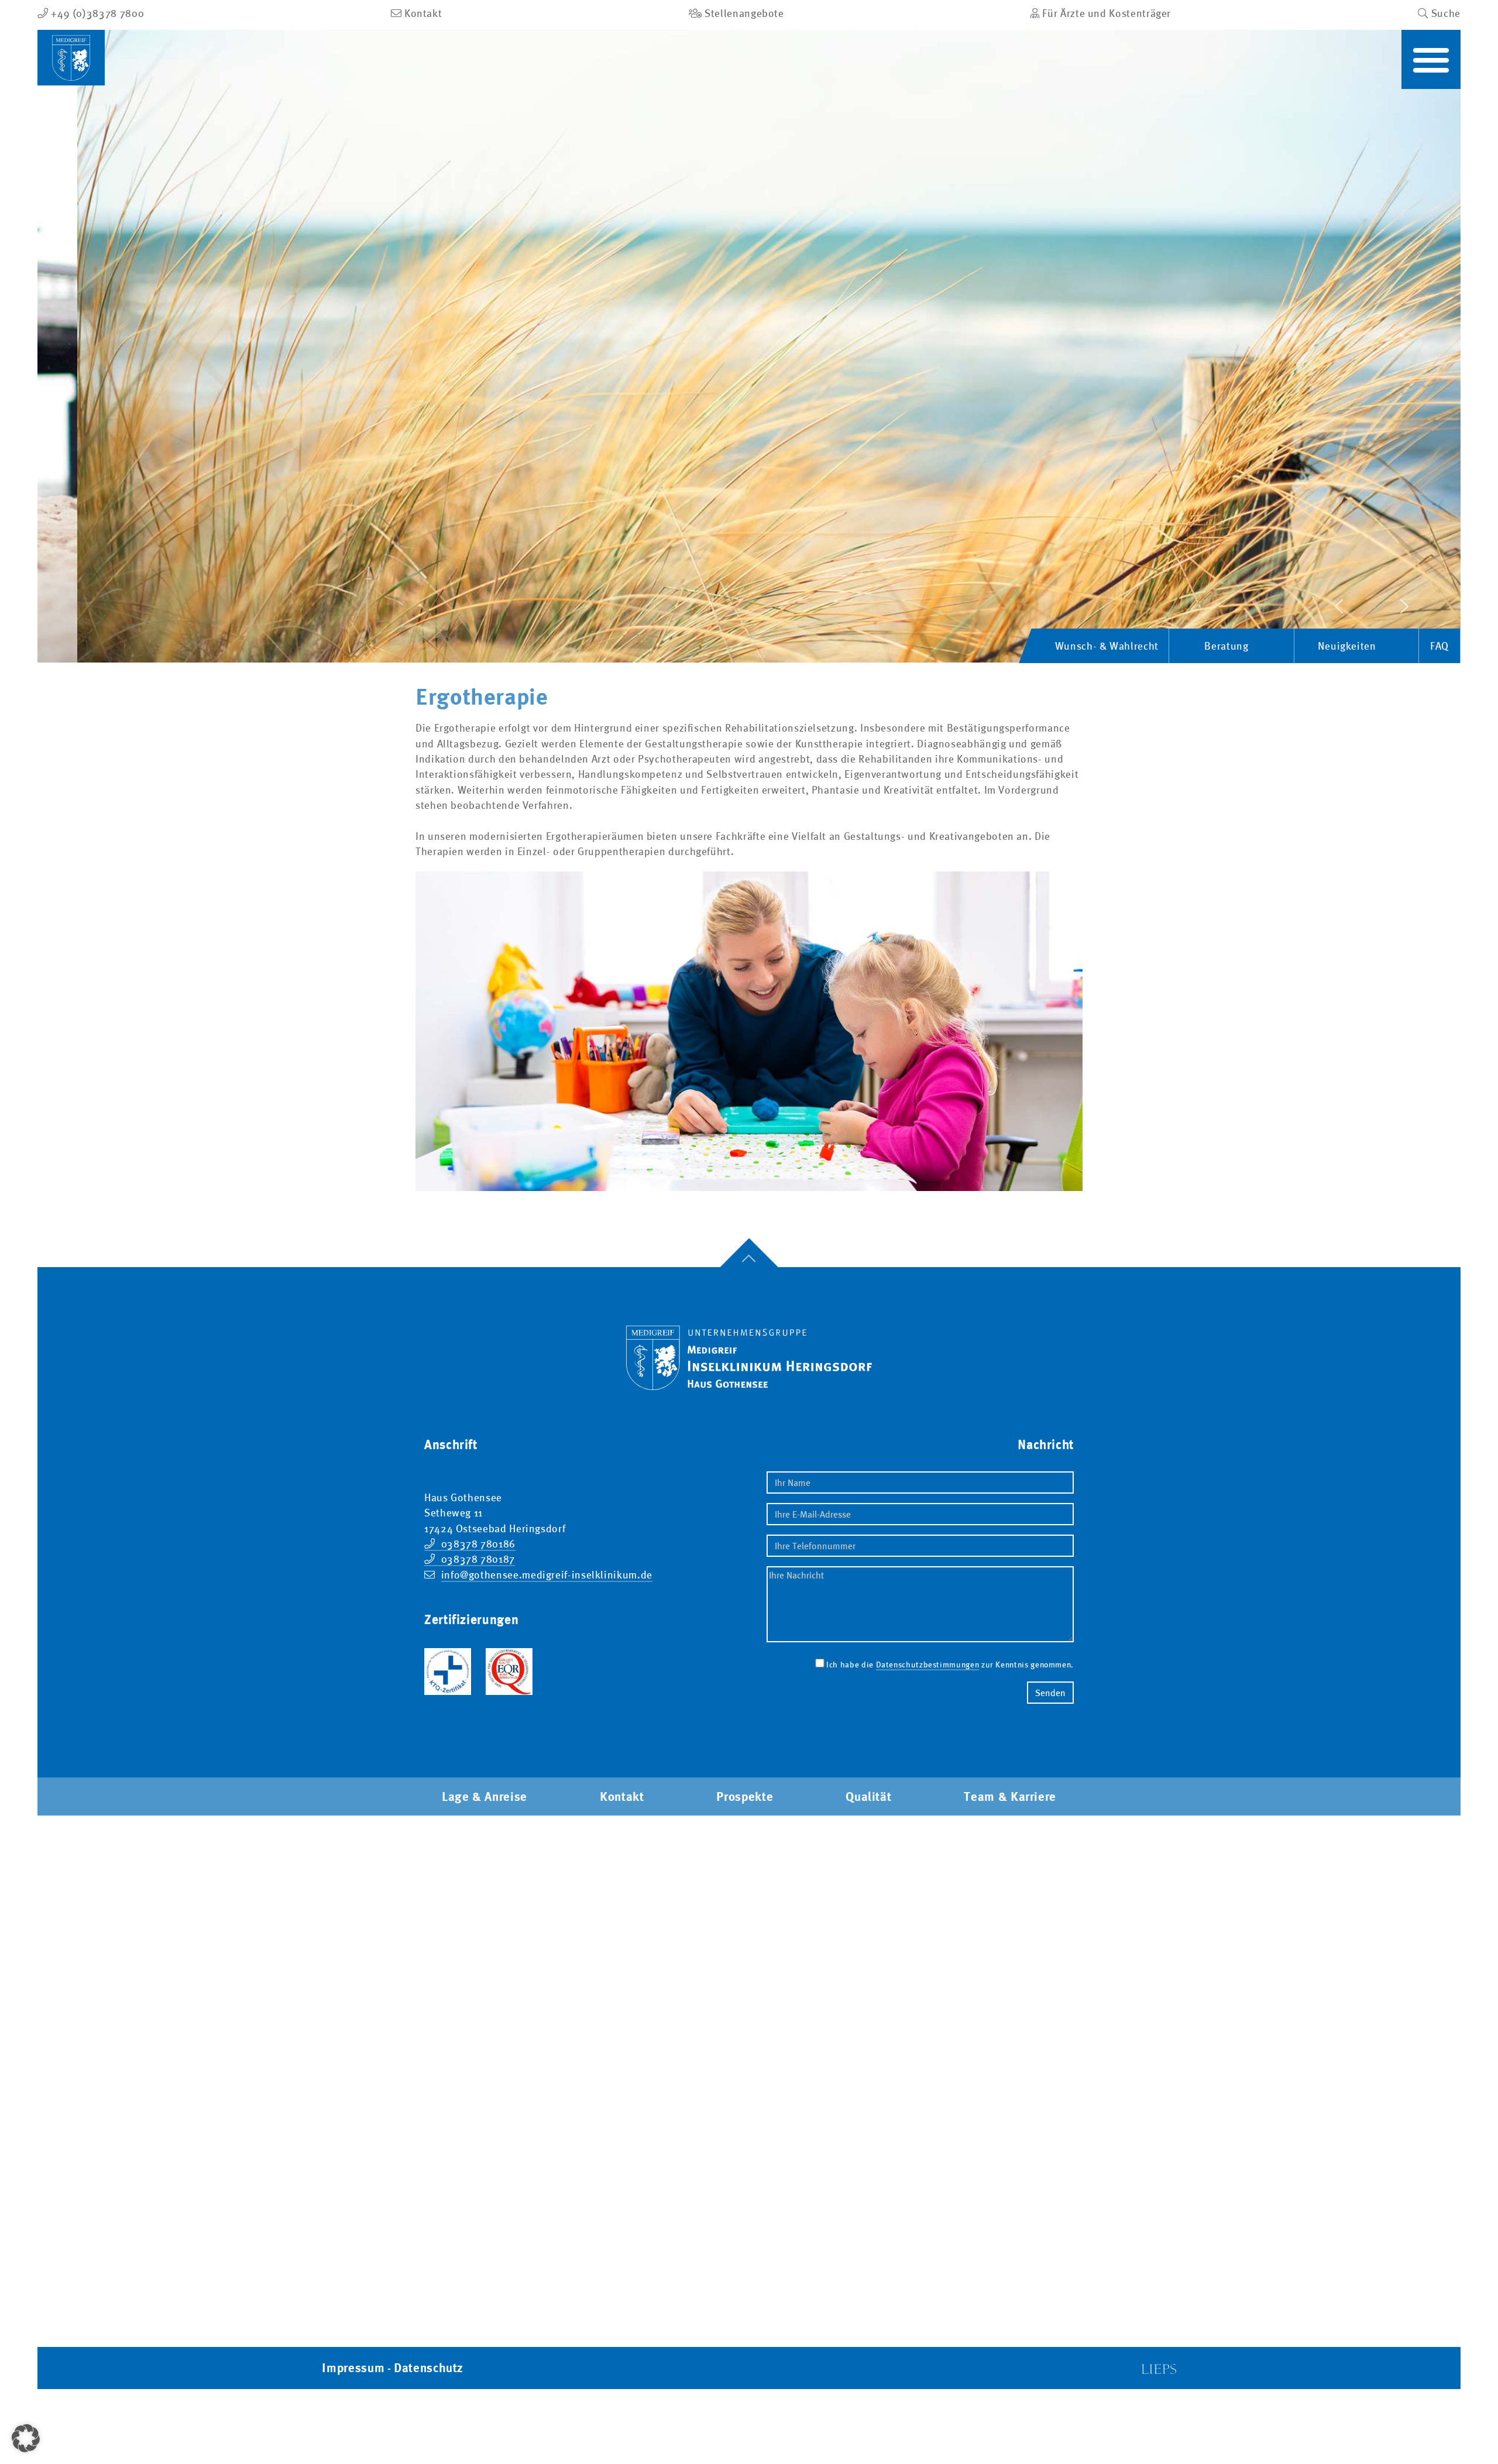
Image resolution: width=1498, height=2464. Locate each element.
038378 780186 (478, 1544)
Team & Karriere (1010, 1796)
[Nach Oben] (749, 1267)
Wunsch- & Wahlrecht (1107, 646)
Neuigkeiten (1347, 646)
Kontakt (622, 1796)
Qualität (868, 1796)
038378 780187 (478, 1559)
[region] (749, 346)
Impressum (353, 2368)
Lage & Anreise (485, 1796)
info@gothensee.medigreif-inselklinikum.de (547, 1575)
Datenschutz (429, 2368)
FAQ (1439, 646)
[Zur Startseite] (749, 1348)
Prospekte (745, 1796)
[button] (1431, 59)
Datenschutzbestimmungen (928, 1665)
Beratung (1226, 646)
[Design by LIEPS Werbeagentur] (1159, 2368)
